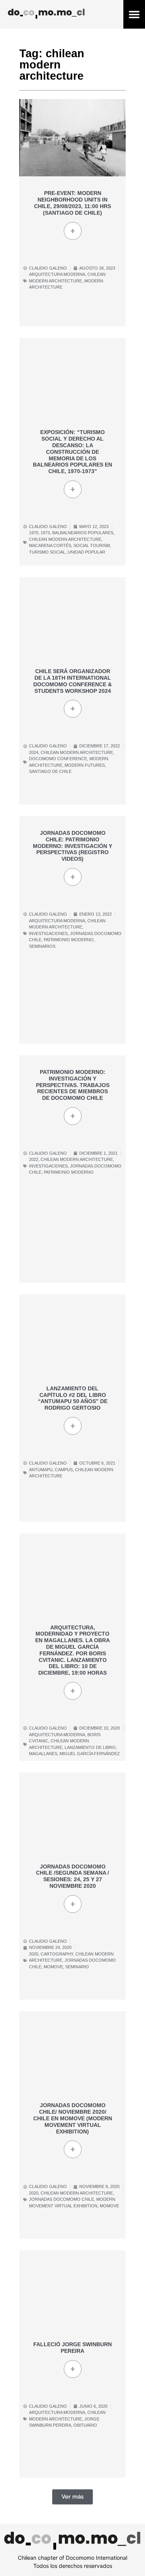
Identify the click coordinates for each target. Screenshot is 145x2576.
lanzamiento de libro (90, 1747)
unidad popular (86, 552)
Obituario (85, 2425)
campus (64, 1470)
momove (53, 1967)
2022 (34, 1159)
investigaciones (48, 933)
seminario (77, 1967)
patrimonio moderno (69, 940)
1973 (45, 533)
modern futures (85, 765)
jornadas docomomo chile (61, 2199)
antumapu (41, 1470)
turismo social (47, 552)
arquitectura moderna (57, 274)
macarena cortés (50, 545)
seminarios (42, 946)
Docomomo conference (58, 759)
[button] (134, 15)
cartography (57, 1954)
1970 (34, 533)
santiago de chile (50, 771)
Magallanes (43, 1754)
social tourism (92, 545)
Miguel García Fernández (90, 1754)
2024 (34, 752)
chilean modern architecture (65, 539)
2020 (34, 1954)
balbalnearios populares (83, 533)
